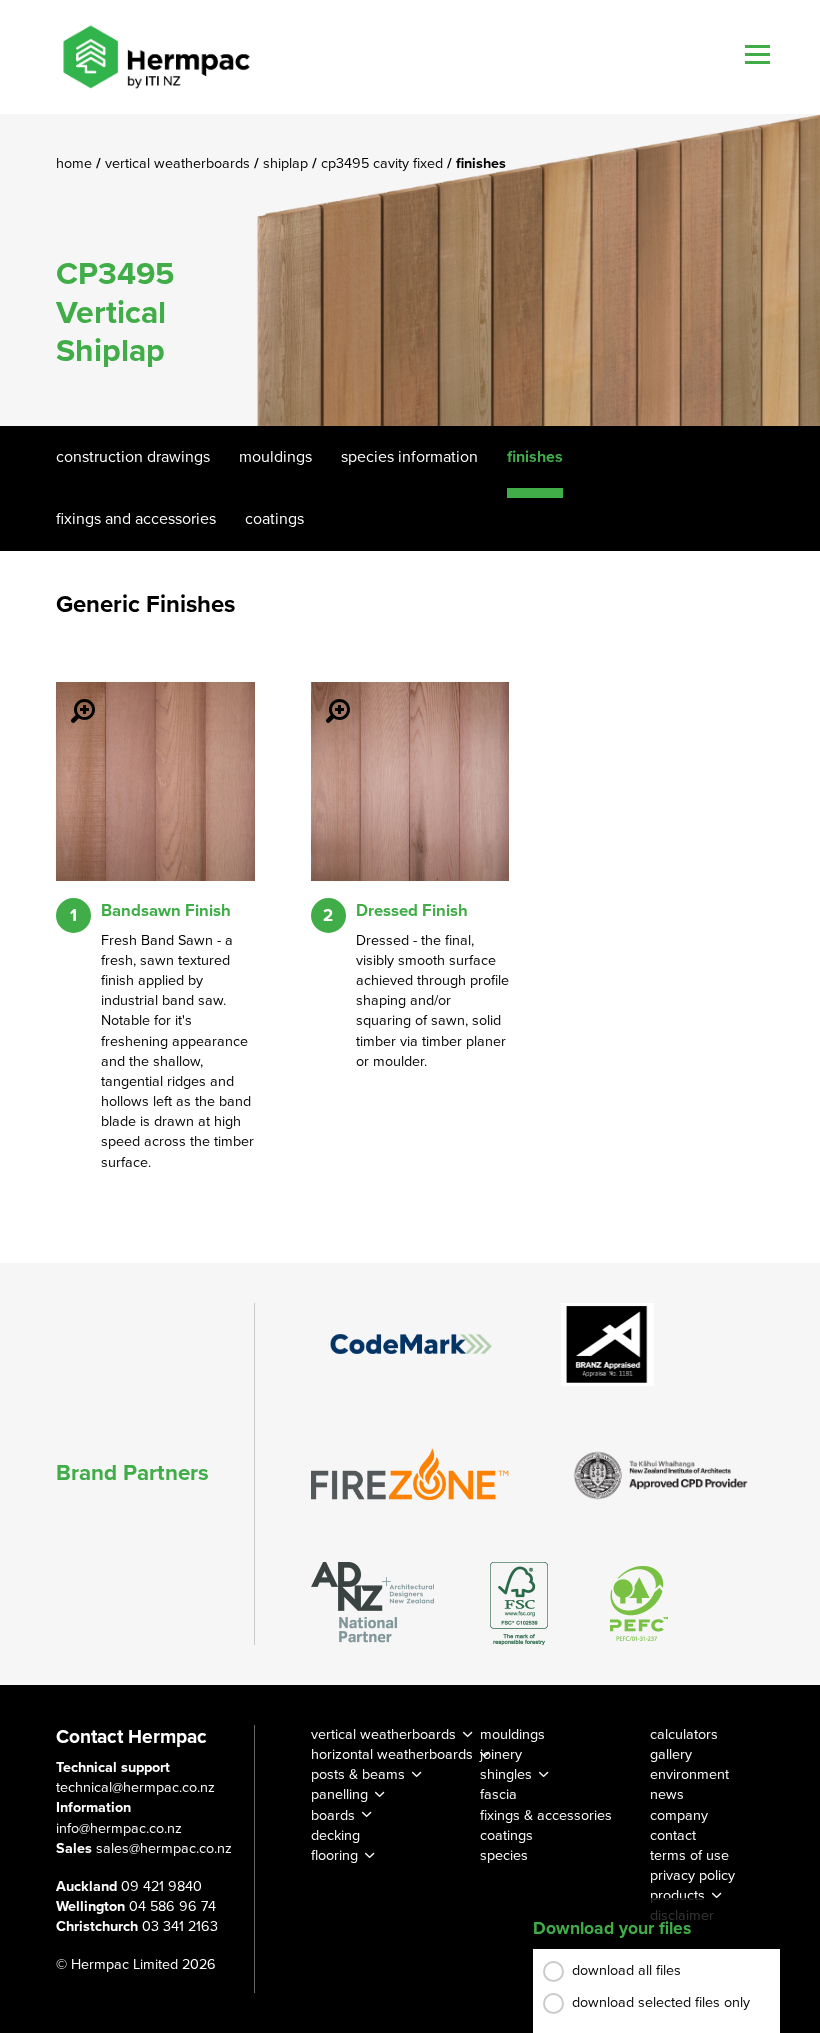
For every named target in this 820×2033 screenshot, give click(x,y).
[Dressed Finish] (326, 697)
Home (76, 163)
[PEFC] (639, 1603)
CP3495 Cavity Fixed (384, 163)
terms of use (689, 1855)
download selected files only (661, 2002)
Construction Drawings (133, 457)
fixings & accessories (546, 1815)
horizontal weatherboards (392, 1754)
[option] (410, 270)
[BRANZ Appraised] (608, 1344)
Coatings (274, 519)
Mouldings (275, 457)
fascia (498, 1794)
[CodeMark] (411, 1344)
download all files (626, 1970)
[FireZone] (411, 1474)
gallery (671, 1754)
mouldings (512, 1734)
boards (333, 1815)
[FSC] (519, 1603)
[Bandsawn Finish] (71, 697)
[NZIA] (661, 1474)
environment (689, 1774)
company (679, 1815)
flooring (334, 1855)
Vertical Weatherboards (179, 163)
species (504, 1855)
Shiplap (287, 163)
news (667, 1794)
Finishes (535, 457)
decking (335, 1835)
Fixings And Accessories (136, 519)
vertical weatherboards (383, 1734)
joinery (501, 1754)
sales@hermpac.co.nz (164, 1848)
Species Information (409, 457)
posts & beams (358, 1774)
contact (673, 1835)
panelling (339, 1794)
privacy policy (692, 1875)
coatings (506, 1835)
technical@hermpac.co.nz (135, 1787)
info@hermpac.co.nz (119, 1828)
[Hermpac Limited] (156, 57)
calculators (684, 1734)
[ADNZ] (372, 1603)
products (677, 1895)
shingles (506, 1774)
